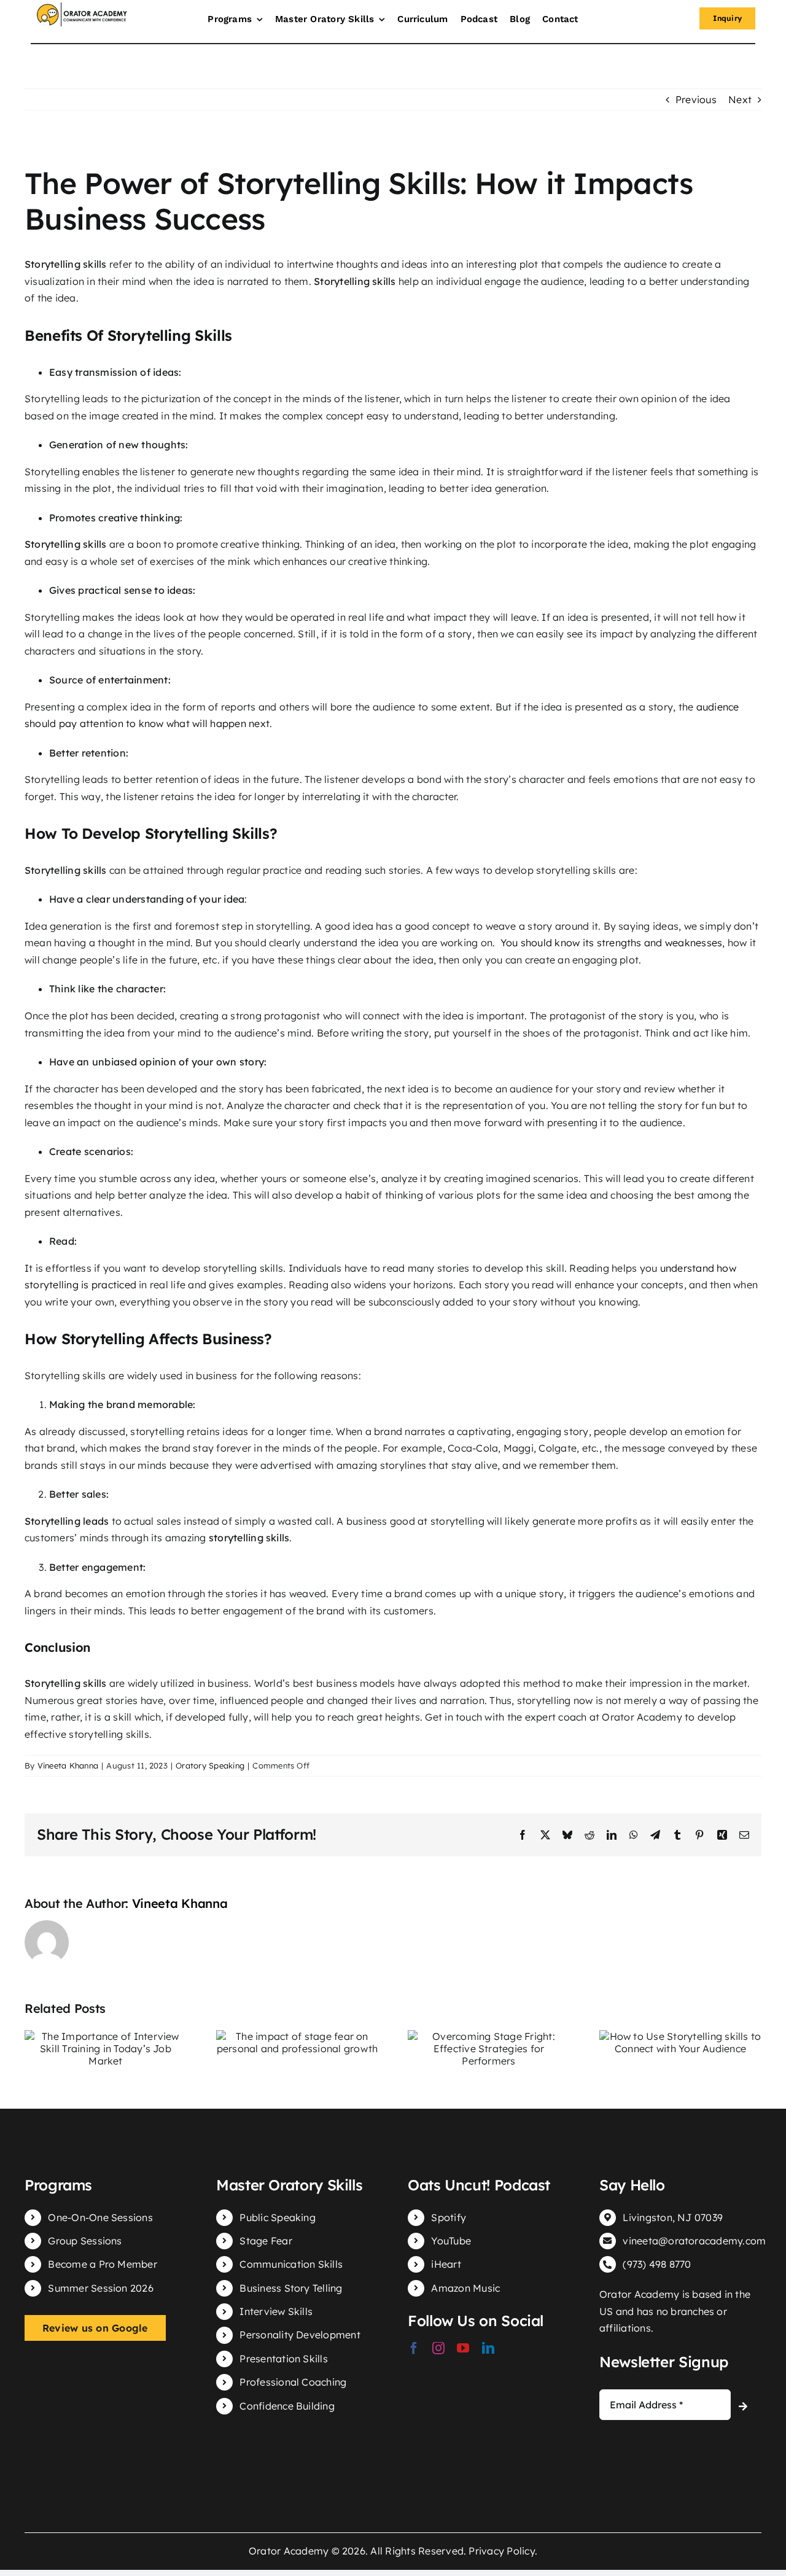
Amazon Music (465, 2288)
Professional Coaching (293, 2382)
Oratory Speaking (210, 1765)
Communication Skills (291, 2264)
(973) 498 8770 (657, 2264)
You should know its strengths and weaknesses (612, 943)
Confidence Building (287, 2406)
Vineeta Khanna (68, 1765)
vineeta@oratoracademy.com (694, 2241)
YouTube (451, 2241)
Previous (696, 99)
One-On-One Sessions (100, 2217)
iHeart (446, 2264)
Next (740, 99)
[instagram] (438, 2348)
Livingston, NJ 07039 (673, 2217)
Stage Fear (266, 2241)
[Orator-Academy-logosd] (82, 7)
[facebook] (414, 2348)
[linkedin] (488, 2348)
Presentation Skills (284, 2359)
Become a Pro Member (103, 2264)
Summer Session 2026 (101, 2288)
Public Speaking (278, 2217)
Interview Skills (276, 2311)
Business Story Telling (291, 2288)
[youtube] (463, 2348)
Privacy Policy (501, 2551)
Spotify (449, 2217)
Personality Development (300, 2335)
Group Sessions (85, 2241)
